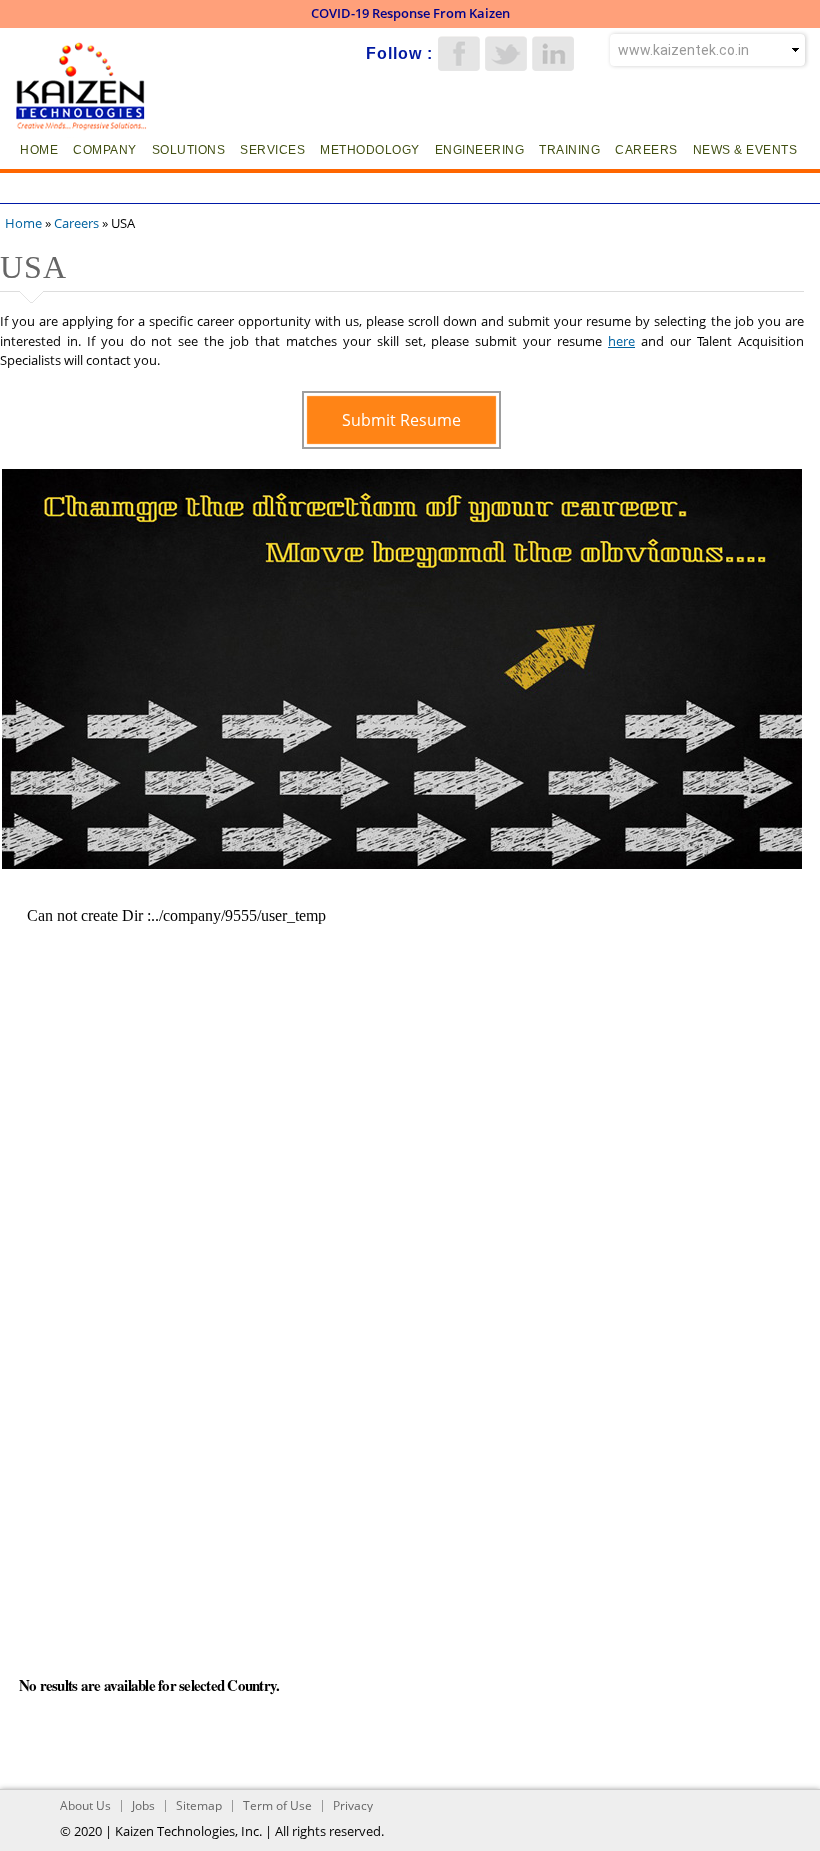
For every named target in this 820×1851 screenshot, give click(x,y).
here (621, 341)
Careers (646, 150)
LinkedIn (553, 53)
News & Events (745, 150)
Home (39, 150)
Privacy (353, 1805)
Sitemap (199, 1805)
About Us (85, 1805)
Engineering (480, 150)
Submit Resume (401, 420)
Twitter (506, 53)
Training (569, 150)
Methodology (370, 150)
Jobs (143, 1805)
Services (272, 150)
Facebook (459, 53)
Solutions (189, 150)
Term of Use (277, 1805)
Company (105, 150)
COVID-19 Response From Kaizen (410, 13)
